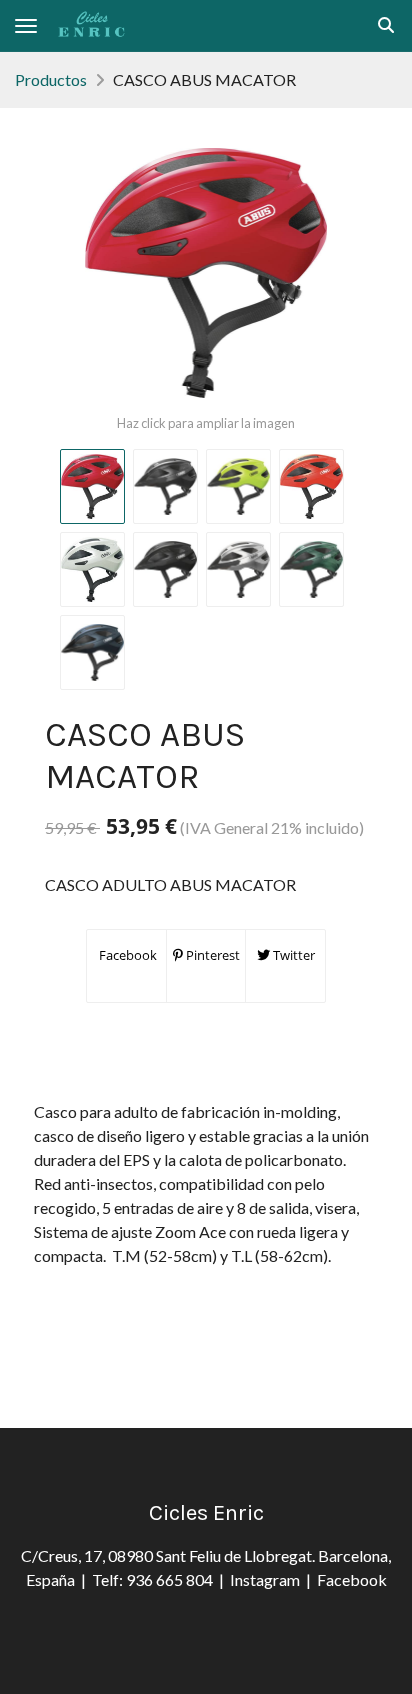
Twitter (292, 955)
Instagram (268, 1579)
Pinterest (211, 955)
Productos (51, 79)
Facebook (126, 955)
